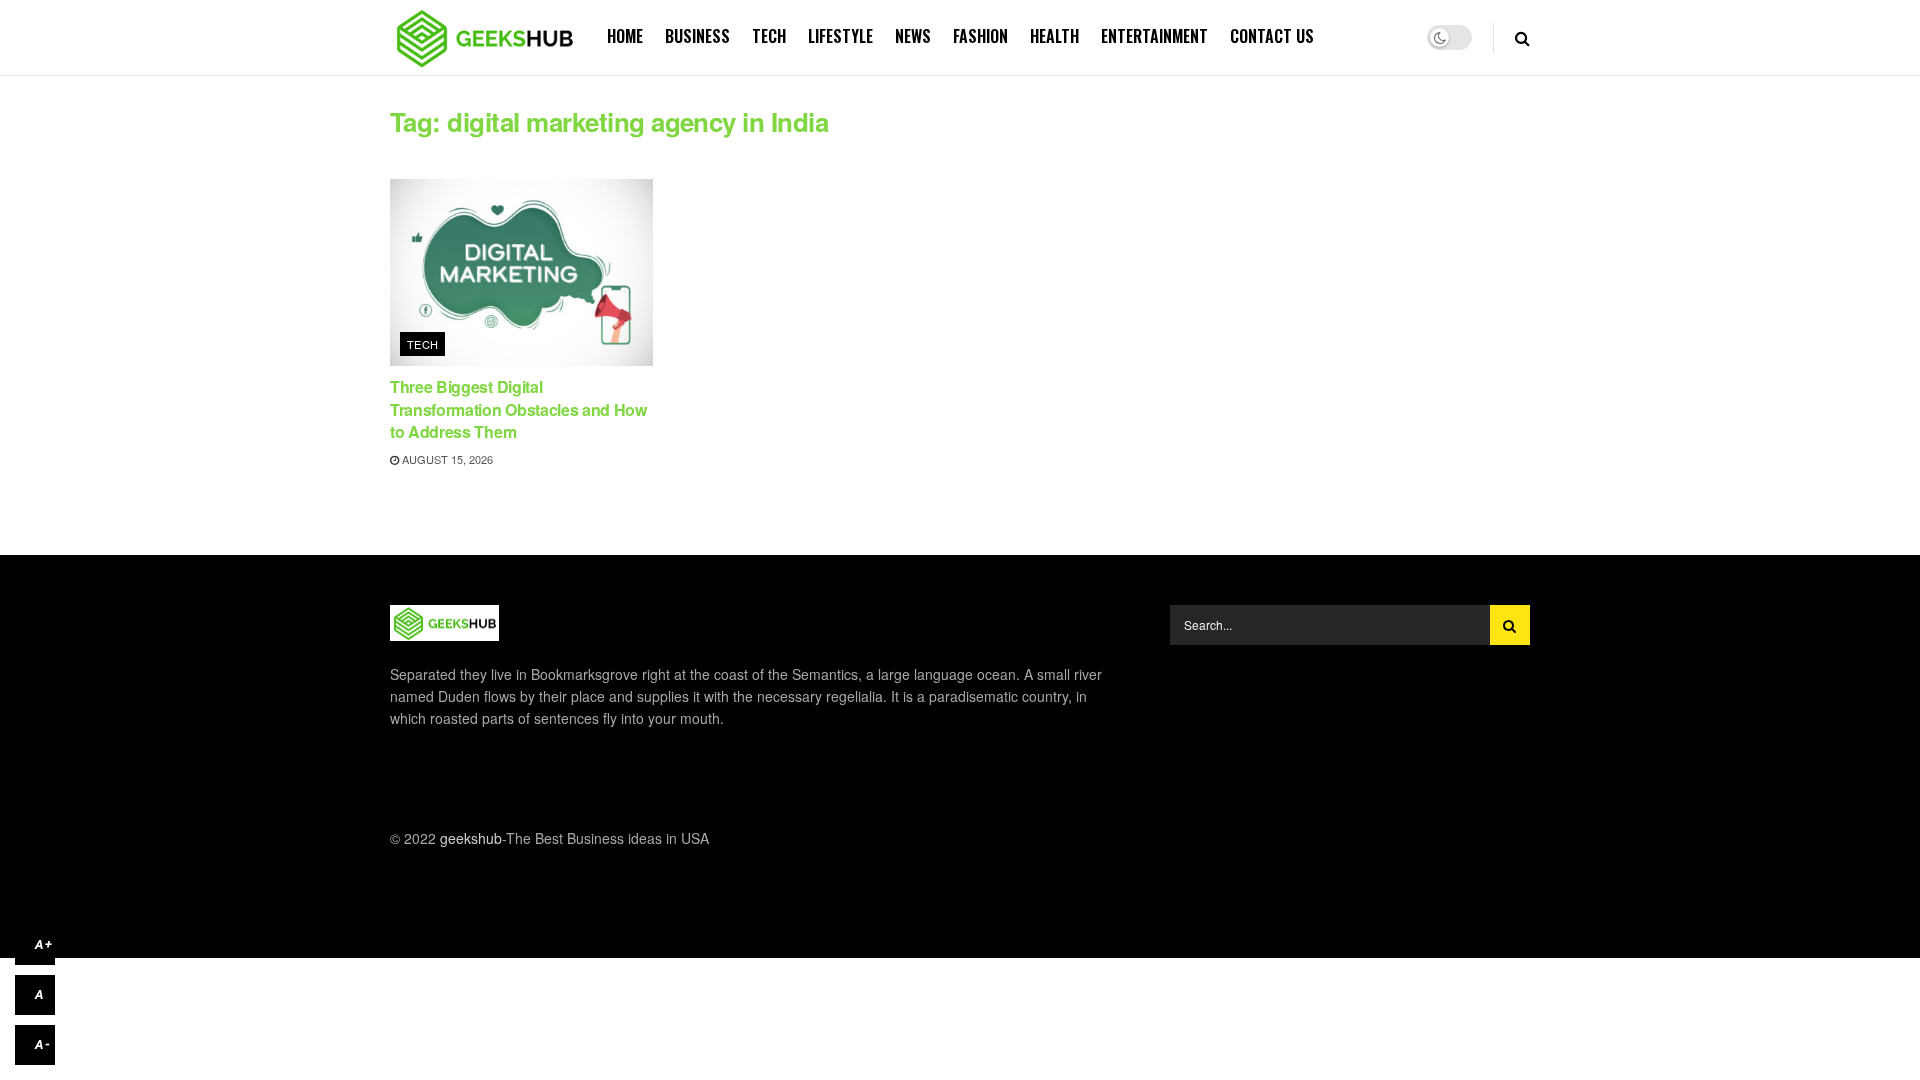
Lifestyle (840, 36)
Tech (769, 36)
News (913, 36)
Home (625, 36)
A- (43, 1044)
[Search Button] (1510, 625)
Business (697, 36)
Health (1054, 36)
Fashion (980, 36)
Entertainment (1154, 36)
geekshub (471, 838)
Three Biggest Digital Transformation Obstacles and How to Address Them (518, 409)
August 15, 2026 (446, 459)
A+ (44, 944)
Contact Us (1272, 36)
